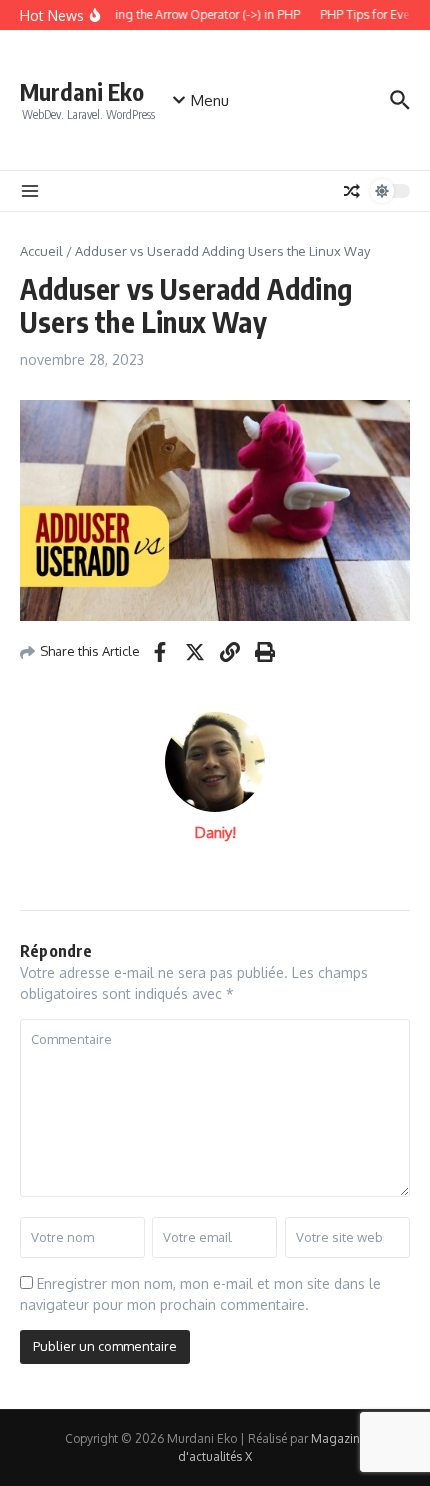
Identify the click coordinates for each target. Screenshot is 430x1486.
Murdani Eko (82, 91)
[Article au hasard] (352, 191)
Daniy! (215, 832)
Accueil (41, 251)
